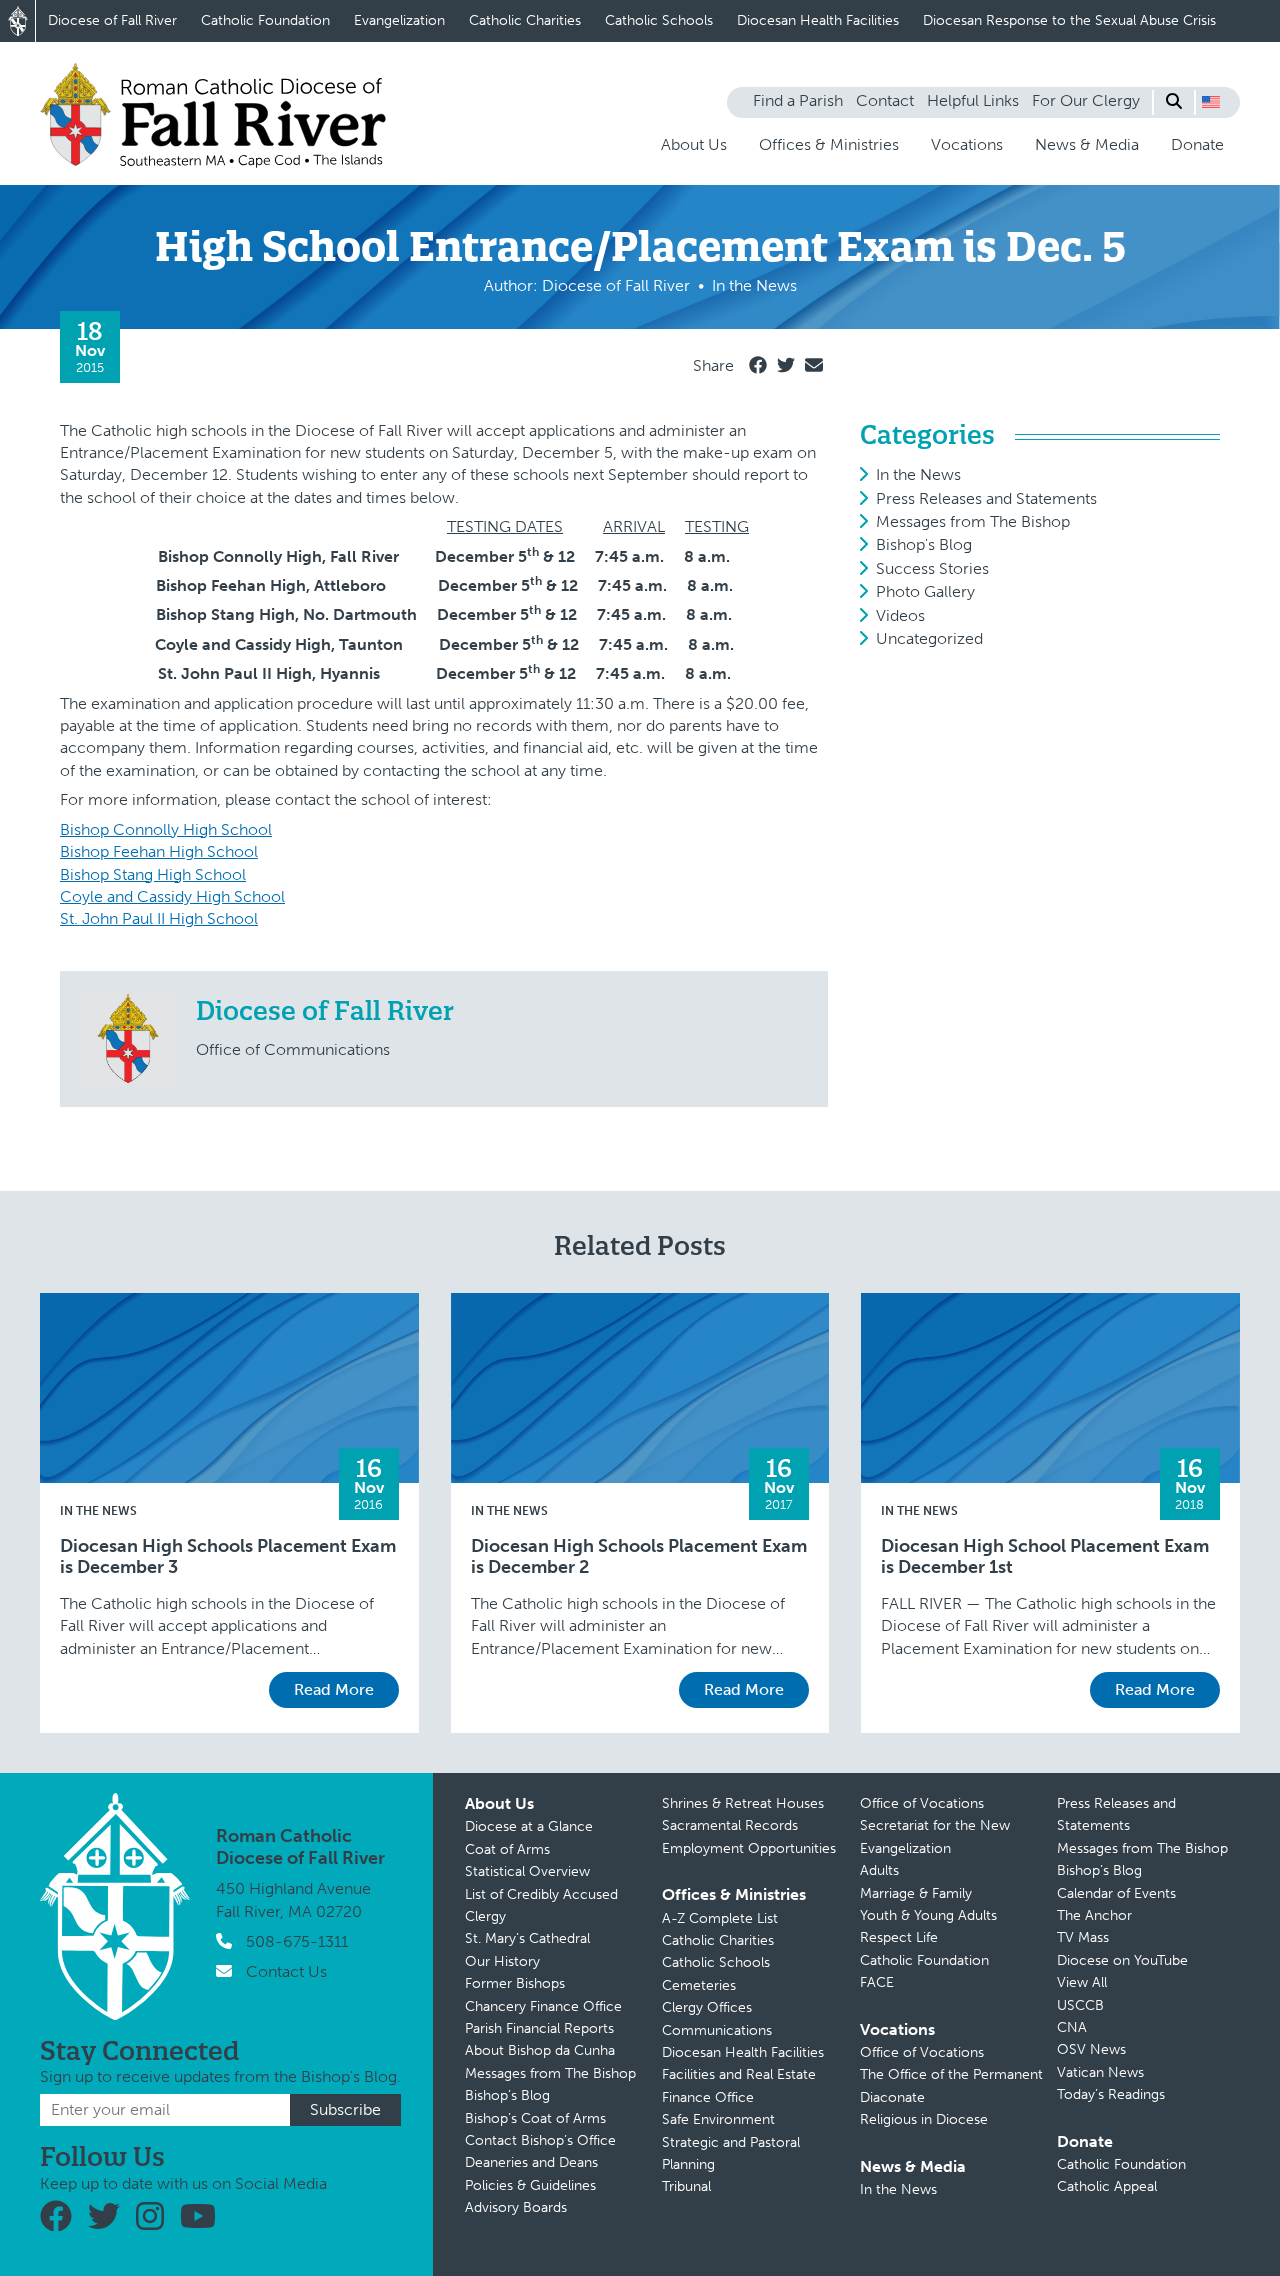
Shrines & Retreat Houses (743, 1803)
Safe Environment (718, 2119)
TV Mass (1083, 1937)
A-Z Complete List (720, 1918)
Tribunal (686, 2186)
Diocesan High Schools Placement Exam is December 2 (639, 1557)
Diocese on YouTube (1122, 1960)
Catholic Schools (659, 20)
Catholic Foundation (265, 20)
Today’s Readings (1111, 2094)
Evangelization (399, 20)
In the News (918, 474)
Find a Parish (798, 100)
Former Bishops (515, 1983)
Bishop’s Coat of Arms (535, 2118)
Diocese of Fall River (112, 20)
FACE (877, 1982)
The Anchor (1094, 1915)
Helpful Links (973, 100)
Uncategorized (929, 638)
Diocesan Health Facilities (818, 20)
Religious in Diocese (924, 2119)
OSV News (1091, 2049)
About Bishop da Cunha (540, 2050)
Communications (717, 2030)
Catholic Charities (525, 20)
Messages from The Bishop (973, 521)
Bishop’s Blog (507, 2095)
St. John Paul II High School (159, 918)
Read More (334, 1689)
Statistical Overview (527, 1871)
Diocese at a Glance (529, 1826)
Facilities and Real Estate (739, 2074)
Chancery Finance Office (543, 2006)
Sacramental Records (730, 1825)
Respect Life (899, 1937)
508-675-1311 (297, 1941)
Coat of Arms (507, 1849)
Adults (879, 1870)
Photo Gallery (925, 591)
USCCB (1080, 2005)
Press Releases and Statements (986, 498)
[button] (1211, 102)
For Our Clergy (1086, 100)
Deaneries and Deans (531, 2162)
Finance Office (708, 2097)
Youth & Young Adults (928, 1915)
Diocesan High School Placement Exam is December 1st (1045, 1557)
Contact (885, 100)
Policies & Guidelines (530, 2185)
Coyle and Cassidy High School (172, 896)
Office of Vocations (922, 1803)
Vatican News (1100, 2072)
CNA (1072, 2027)
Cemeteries (699, 1985)
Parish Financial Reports (539, 2028)
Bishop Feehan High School (159, 851)
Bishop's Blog (924, 544)
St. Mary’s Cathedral (527, 1938)
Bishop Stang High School (153, 874)
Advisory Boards (516, 2207)
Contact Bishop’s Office (540, 2140)
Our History (502, 1961)
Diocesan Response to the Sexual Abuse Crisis (1069, 20)
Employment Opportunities (749, 1848)
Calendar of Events (1116, 1893)
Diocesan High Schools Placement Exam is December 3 (228, 1557)
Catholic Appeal (1107, 2186)
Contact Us (286, 1971)
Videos (900, 615)
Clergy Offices (707, 2007)
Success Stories (932, 568)
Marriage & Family (916, 1893)
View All (1082, 1982)
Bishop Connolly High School (166, 829)
